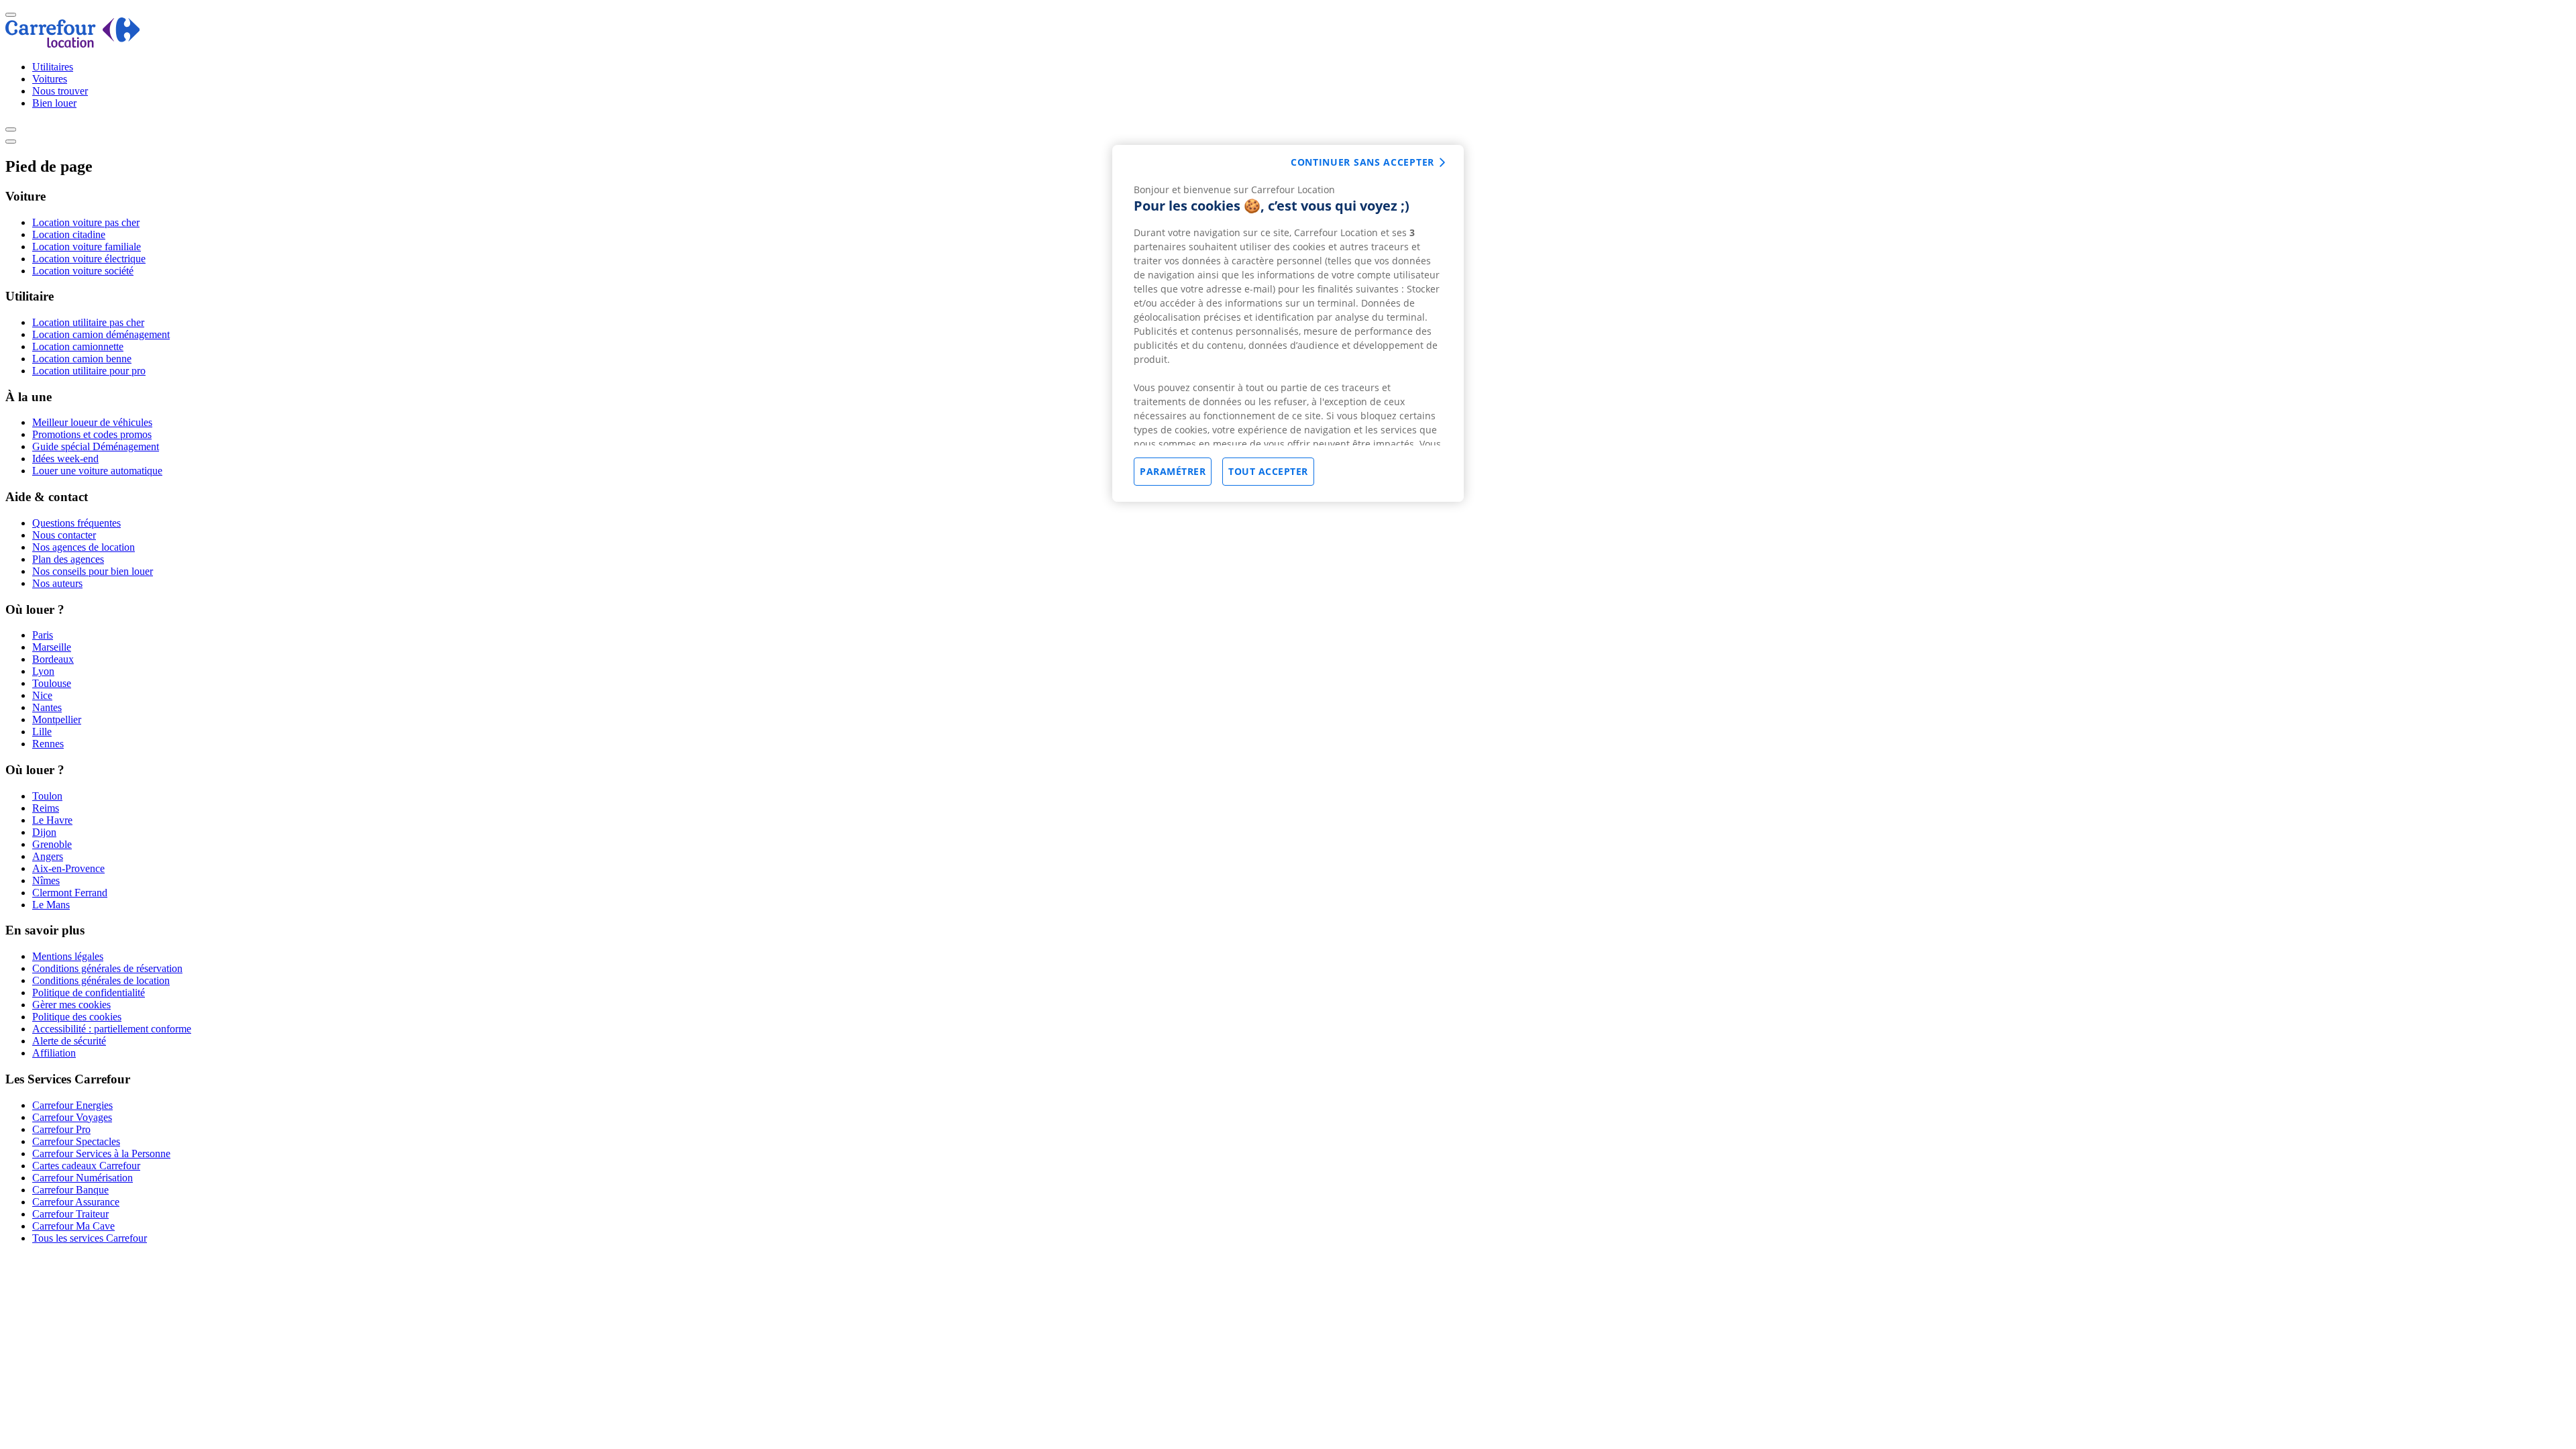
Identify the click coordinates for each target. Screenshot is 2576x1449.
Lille (42, 732)
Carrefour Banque (70, 1190)
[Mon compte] (11, 129)
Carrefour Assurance (76, 1202)
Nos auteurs (57, 583)
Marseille (52, 647)
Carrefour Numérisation (83, 1178)
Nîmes (46, 880)
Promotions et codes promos (92, 434)
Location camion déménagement (101, 334)
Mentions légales (68, 956)
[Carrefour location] (73, 44)
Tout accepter (1268, 471)
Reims (46, 808)
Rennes (48, 744)
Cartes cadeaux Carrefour (86, 1166)
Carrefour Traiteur (70, 1214)
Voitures (50, 79)
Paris (43, 635)
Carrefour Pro (61, 1129)
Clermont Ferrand (70, 893)
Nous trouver (60, 91)
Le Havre (52, 820)
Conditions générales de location (101, 980)
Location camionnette (78, 346)
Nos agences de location (84, 547)
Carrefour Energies (72, 1105)
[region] (1288, 323)
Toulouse (52, 683)
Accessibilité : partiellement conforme (112, 1029)
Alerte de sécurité (69, 1041)
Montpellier (57, 719)
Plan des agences (68, 559)
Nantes (47, 707)
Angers (48, 856)
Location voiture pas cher (86, 222)
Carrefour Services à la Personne (101, 1153)
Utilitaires (53, 67)
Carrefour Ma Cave (73, 1226)
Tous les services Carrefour (90, 1238)
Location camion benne (82, 359)
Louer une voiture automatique (97, 471)
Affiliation (54, 1053)
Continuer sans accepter (1362, 162)
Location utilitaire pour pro (89, 371)
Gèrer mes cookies (71, 1005)
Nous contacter (64, 535)
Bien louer (54, 103)
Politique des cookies (77, 1017)
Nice (42, 695)
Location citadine (69, 234)
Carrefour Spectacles (76, 1141)
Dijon (44, 832)
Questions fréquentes (76, 523)
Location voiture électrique (89, 259)
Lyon (43, 671)
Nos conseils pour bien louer (93, 571)
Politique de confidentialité (89, 992)
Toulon (47, 796)
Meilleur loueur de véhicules (92, 422)
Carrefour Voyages (72, 1117)
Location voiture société (83, 271)
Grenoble (52, 844)
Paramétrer (1173, 471)
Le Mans (51, 905)
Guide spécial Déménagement (96, 446)
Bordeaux (53, 659)
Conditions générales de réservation (107, 968)
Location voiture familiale (87, 247)
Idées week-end (65, 459)
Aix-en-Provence (68, 868)
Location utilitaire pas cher (88, 322)
